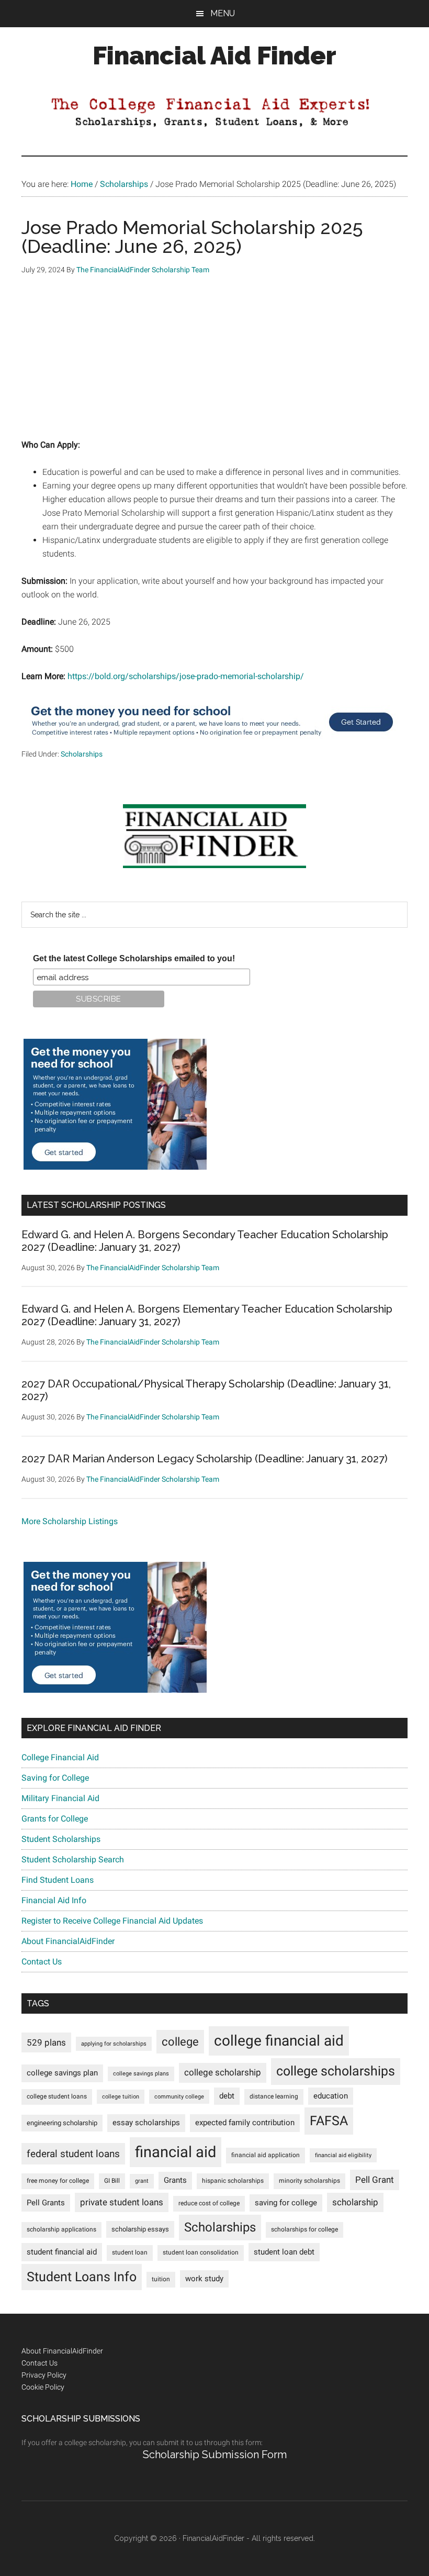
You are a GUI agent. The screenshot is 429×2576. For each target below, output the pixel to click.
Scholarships (82, 754)
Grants (175, 2180)
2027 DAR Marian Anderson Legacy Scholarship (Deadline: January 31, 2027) (205, 1459)
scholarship (355, 2202)
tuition (161, 2279)
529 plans (46, 2042)
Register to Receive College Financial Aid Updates (112, 1921)
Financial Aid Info (54, 1900)
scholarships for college (304, 2229)
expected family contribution (245, 2123)
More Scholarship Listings (70, 1521)
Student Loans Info (82, 2277)
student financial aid (62, 2252)
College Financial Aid (60, 1757)
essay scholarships (146, 2123)
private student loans (122, 2202)
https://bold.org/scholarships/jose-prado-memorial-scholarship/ (186, 676)
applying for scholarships (114, 2044)
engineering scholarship (62, 2123)
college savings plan (62, 2073)
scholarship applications (61, 2229)
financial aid (176, 2152)
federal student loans (73, 2154)
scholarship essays (140, 2229)
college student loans (57, 2096)
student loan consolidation (201, 2252)
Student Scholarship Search (73, 1859)
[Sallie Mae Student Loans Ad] (212, 741)
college (180, 2042)
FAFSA (329, 2120)
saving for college (286, 2203)
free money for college (58, 2181)
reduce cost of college (209, 2203)
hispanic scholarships (233, 2181)
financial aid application (266, 2155)
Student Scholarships (61, 1839)
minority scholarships (309, 2181)
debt (227, 2096)
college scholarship (223, 2072)
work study (204, 2279)
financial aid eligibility (343, 2155)
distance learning (274, 2096)
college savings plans (141, 2074)
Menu (223, 13)
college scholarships (336, 2071)
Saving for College (55, 1778)
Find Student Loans (58, 1880)
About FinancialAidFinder (68, 1941)
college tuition (121, 2097)
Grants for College (55, 1819)
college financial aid (279, 2041)
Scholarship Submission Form (215, 2455)
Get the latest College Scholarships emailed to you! (134, 958)
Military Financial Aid (60, 1798)
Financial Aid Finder (214, 55)
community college (179, 2097)
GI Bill (112, 2181)
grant (142, 2181)
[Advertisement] (214, 365)
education (331, 2096)
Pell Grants (46, 2203)
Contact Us (42, 1962)
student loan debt (284, 2252)
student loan (130, 2252)
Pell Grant (375, 2180)
